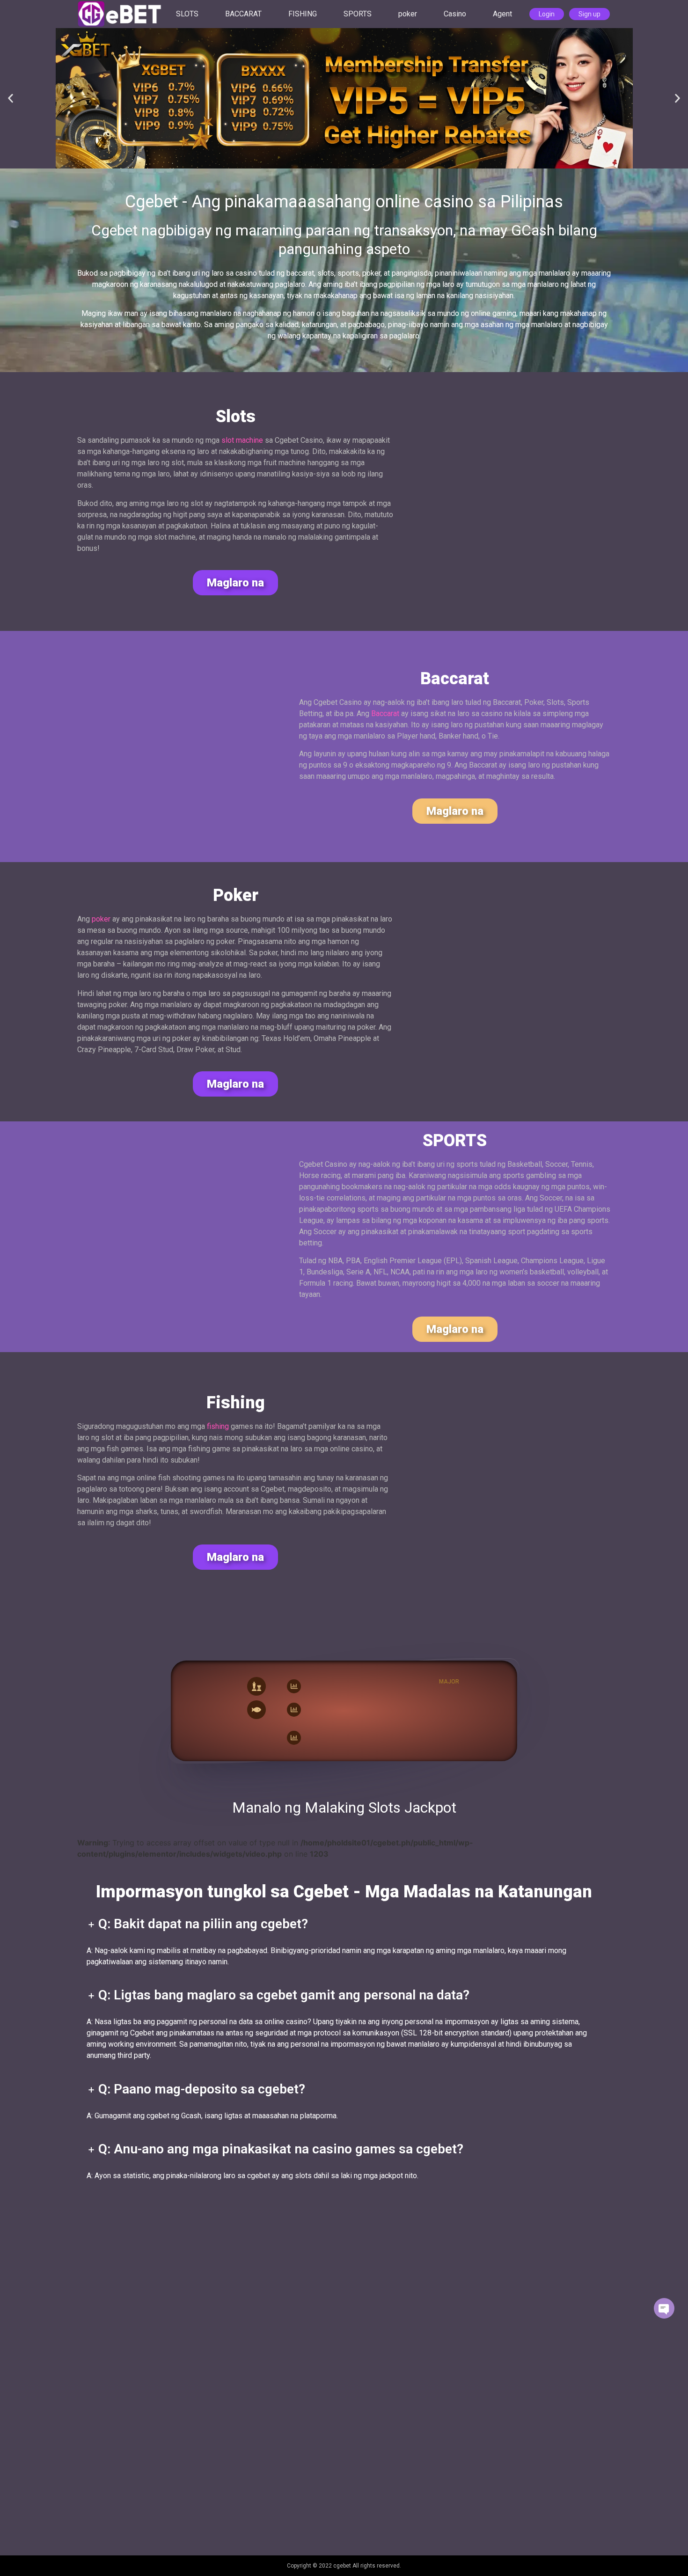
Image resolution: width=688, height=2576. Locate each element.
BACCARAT (243, 14)
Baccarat (385, 714)
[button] (11, 99)
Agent (502, 14)
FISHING (303, 14)
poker (408, 14)
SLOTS (187, 14)
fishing (218, 1426)
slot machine (242, 440)
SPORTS (358, 14)
